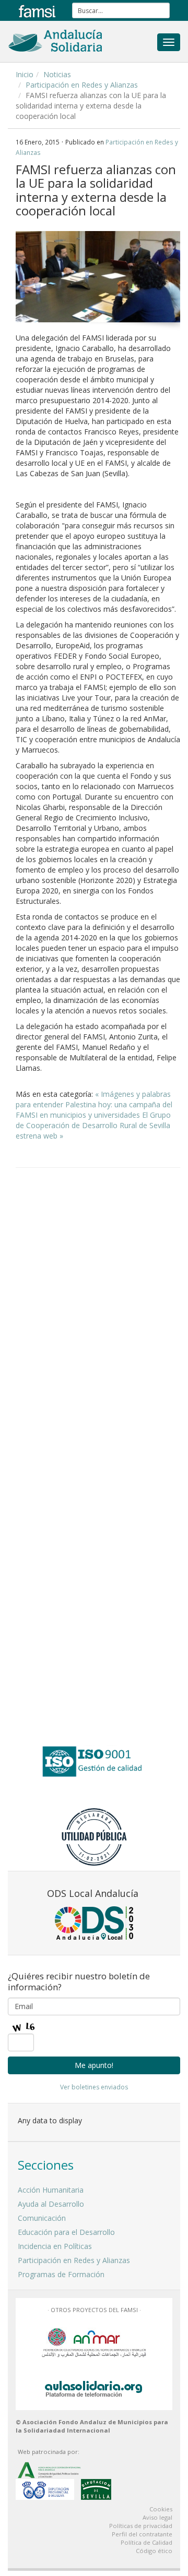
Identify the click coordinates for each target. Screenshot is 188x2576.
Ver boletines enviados (94, 2087)
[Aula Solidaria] (94, 2387)
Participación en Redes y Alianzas (82, 85)
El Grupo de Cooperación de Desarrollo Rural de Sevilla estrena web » (93, 1125)
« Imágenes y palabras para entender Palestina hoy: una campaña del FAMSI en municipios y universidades (94, 1104)
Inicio (25, 74)
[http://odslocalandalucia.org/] (94, 1923)
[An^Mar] (94, 2342)
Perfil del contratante (142, 2534)
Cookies (161, 2509)
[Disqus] (98, 1309)
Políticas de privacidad (141, 2526)
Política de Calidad (146, 2542)
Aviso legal (157, 2517)
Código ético (154, 2551)
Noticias (57, 74)
